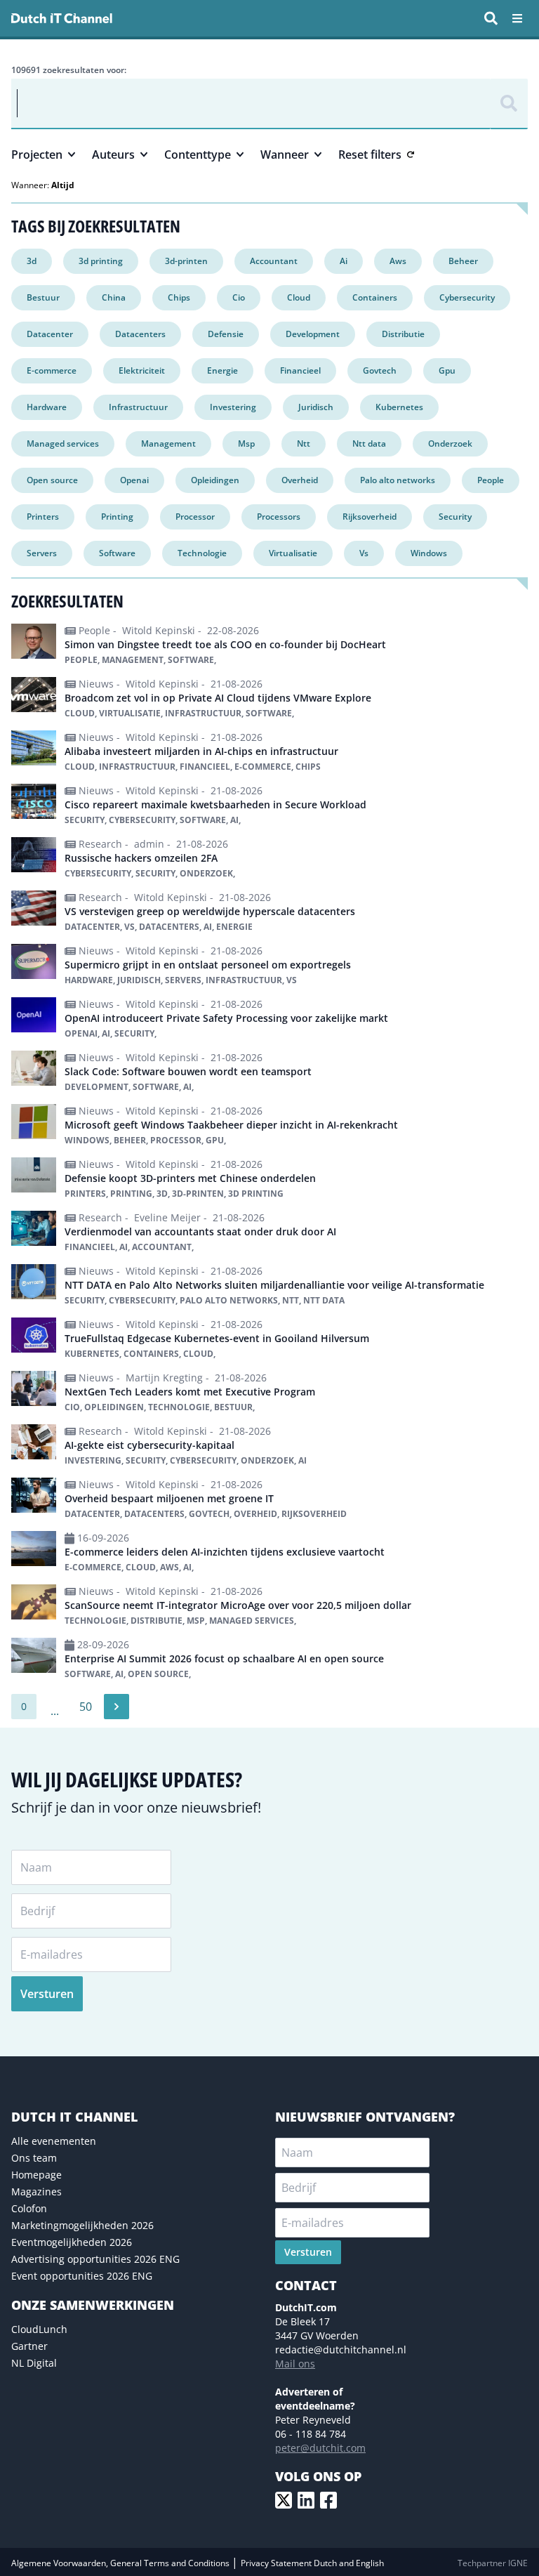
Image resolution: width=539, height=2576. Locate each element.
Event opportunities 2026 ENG (82, 2276)
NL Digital (34, 2363)
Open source (52, 480)
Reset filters (370, 155)
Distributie (403, 334)
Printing (117, 517)
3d (32, 261)
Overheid (300, 480)
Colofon (29, 2208)
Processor (195, 517)
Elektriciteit (142, 370)
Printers (43, 517)
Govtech (380, 370)
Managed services (63, 443)
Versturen (47, 1994)
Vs (364, 553)
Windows (429, 553)
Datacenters (140, 334)
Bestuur (43, 297)
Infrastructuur (138, 407)
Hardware (47, 407)
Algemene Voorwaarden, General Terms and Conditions (121, 2563)
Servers (42, 553)
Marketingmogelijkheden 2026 (82, 2225)
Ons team (34, 2158)
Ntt (304, 443)
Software (117, 553)
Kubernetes (399, 407)
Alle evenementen (54, 2141)
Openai (134, 480)
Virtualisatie (293, 553)
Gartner (29, 2346)
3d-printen (186, 261)
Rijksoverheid (370, 517)
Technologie (202, 553)
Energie (222, 370)
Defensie (226, 334)
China (114, 297)
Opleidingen (215, 480)
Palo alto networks (398, 480)
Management (168, 443)
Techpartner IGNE (493, 2563)
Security (455, 517)
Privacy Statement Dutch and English (312, 2563)
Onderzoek (450, 443)
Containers (375, 297)
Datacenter (50, 334)
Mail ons (295, 2364)
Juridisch (316, 407)
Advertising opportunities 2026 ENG (95, 2259)
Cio (239, 297)
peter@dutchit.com (320, 2448)
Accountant (274, 261)
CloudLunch (39, 2329)
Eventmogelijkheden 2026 (72, 2242)
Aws (398, 261)
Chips (179, 297)
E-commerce (52, 370)
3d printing (101, 261)
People (491, 480)
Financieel (300, 370)
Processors (279, 517)
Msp (246, 443)
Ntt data (369, 443)
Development (313, 334)
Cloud (299, 297)
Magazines (36, 2191)
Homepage (36, 2175)
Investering (233, 407)
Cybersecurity (467, 297)
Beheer (463, 261)
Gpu (447, 370)
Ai (344, 261)
